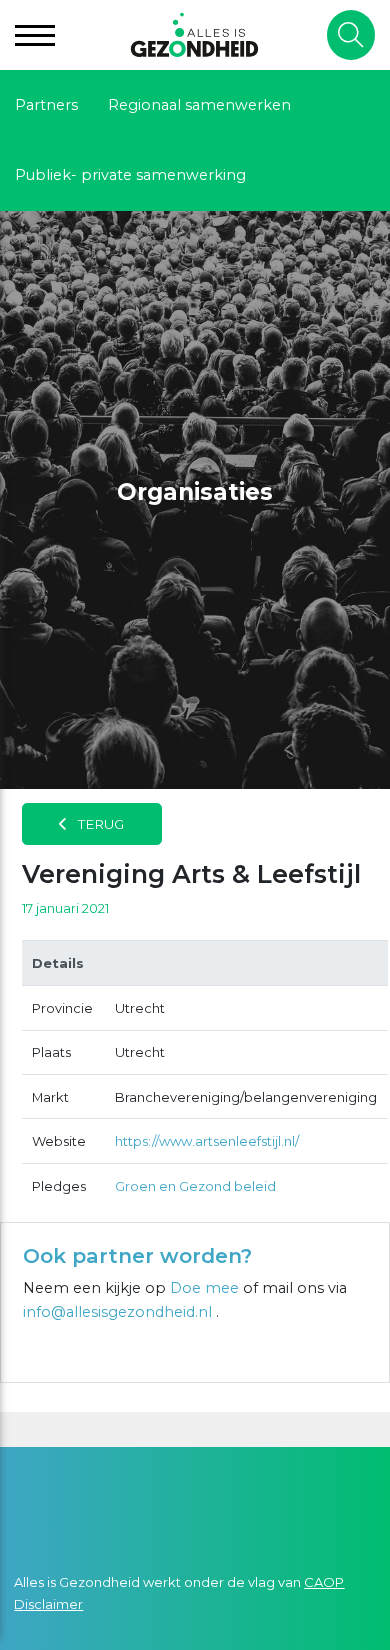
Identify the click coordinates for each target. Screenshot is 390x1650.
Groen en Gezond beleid (195, 1186)
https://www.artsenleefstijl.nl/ (207, 1141)
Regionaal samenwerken (199, 105)
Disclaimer (48, 1604)
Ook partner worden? (137, 1256)
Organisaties (195, 492)
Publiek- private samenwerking (130, 175)
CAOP (324, 1582)
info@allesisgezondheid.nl (119, 1312)
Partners (46, 105)
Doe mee (204, 1288)
